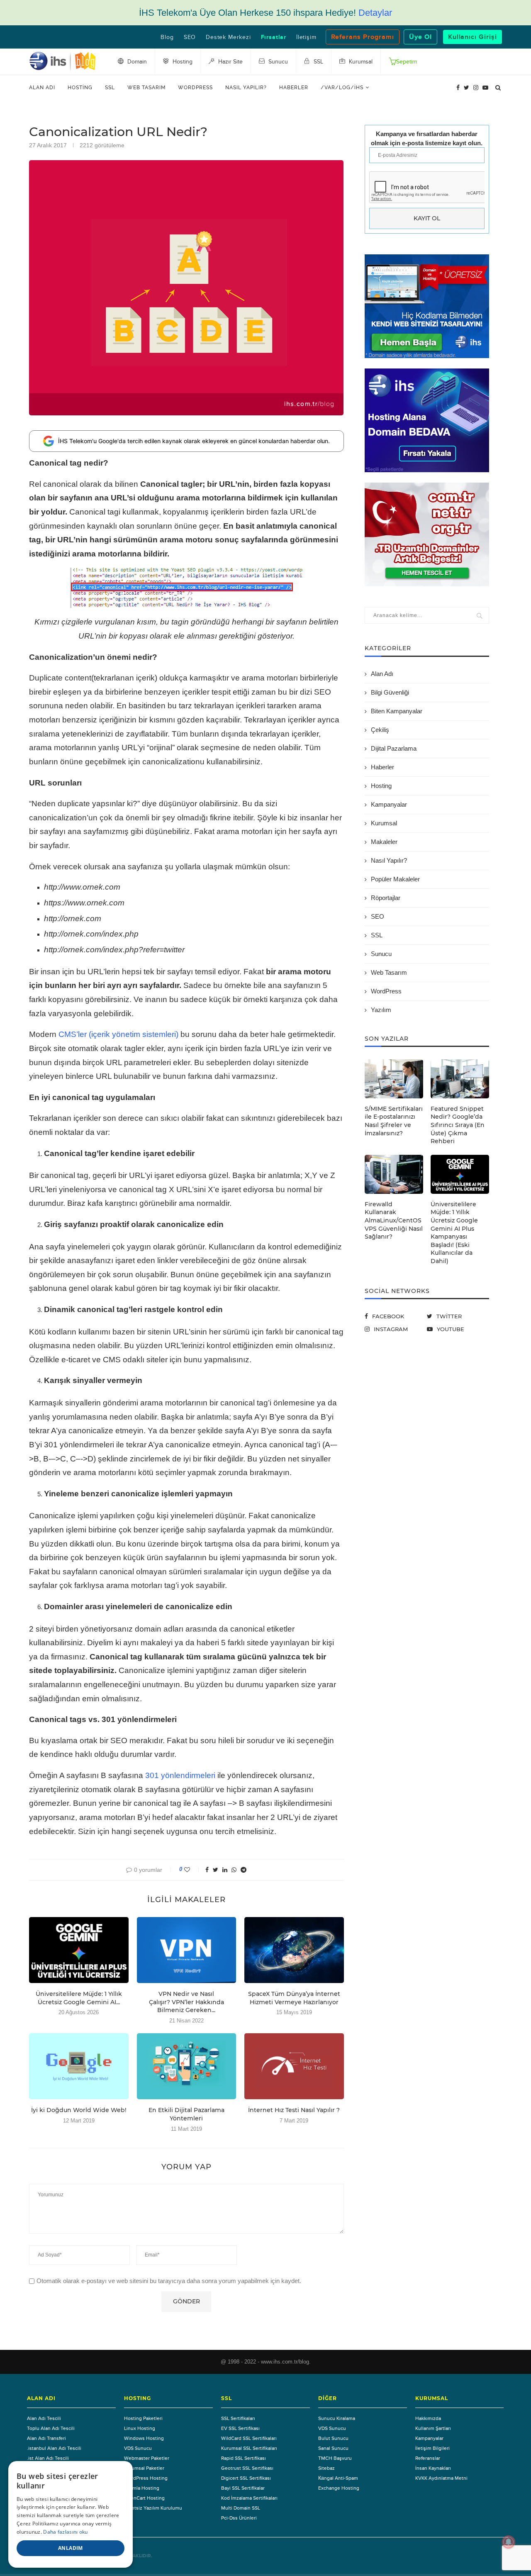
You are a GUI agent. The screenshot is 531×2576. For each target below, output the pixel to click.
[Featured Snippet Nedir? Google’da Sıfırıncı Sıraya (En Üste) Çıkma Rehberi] (460, 1079)
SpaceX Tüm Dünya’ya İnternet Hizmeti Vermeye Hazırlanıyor (294, 1998)
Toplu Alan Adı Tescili (51, 2428)
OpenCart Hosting (144, 2498)
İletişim (306, 37)
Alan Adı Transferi (46, 2438)
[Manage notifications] (509, 2542)
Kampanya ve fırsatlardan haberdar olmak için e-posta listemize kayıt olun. (427, 138)
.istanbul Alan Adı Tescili (54, 2448)
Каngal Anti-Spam (338, 2478)
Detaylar (375, 13)
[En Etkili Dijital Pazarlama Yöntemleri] (187, 2066)
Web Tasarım (146, 88)
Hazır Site (230, 62)
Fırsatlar (274, 37)
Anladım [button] (71, 2548)
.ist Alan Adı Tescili (48, 2458)
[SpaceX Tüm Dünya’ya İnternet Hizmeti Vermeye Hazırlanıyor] (294, 1950)
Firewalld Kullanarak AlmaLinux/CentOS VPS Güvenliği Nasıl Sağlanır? (394, 1220)
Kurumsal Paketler (144, 2468)
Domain (136, 62)
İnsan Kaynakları (433, 2468)
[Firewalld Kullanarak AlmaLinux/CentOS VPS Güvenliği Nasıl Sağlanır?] (394, 1174)
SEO (190, 37)
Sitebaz (326, 2468)
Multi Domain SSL (241, 2508)
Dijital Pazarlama (394, 748)
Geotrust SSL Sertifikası (247, 2468)
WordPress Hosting (146, 2478)
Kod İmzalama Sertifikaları (249, 2498)
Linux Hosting (140, 2428)
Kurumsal (384, 823)
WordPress (195, 88)
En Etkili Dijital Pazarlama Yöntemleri (186, 2114)
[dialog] (71, 2514)
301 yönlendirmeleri (180, 1775)
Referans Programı (363, 37)
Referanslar (428, 2458)
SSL (110, 88)
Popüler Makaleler (395, 879)
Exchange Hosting (339, 2488)
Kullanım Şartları (433, 2428)
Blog (167, 37)
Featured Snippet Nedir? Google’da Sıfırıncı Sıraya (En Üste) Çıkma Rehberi (458, 1125)
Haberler (294, 88)
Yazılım (381, 1010)
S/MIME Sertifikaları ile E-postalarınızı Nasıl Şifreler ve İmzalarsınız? (394, 1121)
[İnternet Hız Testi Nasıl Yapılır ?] (294, 2066)
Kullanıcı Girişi (473, 37)
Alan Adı (42, 88)
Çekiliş (380, 730)
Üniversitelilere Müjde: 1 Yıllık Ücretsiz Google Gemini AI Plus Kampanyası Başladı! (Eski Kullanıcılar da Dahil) (454, 1233)
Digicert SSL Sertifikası (246, 2478)
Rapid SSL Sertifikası (244, 2458)
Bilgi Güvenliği (390, 692)
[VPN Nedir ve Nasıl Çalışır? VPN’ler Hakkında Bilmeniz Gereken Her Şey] (187, 1950)
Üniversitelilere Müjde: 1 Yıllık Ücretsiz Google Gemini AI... (79, 1998)
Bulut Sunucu (333, 2438)
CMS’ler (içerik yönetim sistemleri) (118, 1034)
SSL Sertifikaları (238, 2418)
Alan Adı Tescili (44, 2418)
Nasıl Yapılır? (246, 88)
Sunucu (381, 954)
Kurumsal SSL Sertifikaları (249, 2448)
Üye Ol (420, 37)
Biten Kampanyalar (397, 711)
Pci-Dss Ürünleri (239, 2518)
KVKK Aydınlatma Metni (441, 2478)
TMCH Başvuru (335, 2458)
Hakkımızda (428, 2418)
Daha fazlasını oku (65, 2532)
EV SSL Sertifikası (240, 2428)
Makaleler (384, 842)
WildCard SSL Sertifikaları (249, 2438)
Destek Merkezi (228, 37)
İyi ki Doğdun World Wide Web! (79, 2110)
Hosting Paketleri (143, 2418)
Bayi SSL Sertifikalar (243, 2488)
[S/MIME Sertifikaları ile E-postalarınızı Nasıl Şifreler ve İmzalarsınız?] (394, 1079)
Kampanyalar (389, 804)
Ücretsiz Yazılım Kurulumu (153, 2508)
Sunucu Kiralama (337, 2418)
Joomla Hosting (142, 2488)
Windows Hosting (144, 2438)
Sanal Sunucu (333, 2448)
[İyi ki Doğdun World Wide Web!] (79, 2066)
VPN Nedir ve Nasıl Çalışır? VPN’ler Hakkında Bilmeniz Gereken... (186, 2002)
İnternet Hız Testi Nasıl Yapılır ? (294, 2110)
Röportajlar (386, 898)
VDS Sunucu (138, 2448)
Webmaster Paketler (147, 2458)
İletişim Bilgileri (432, 2448)
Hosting (80, 88)
